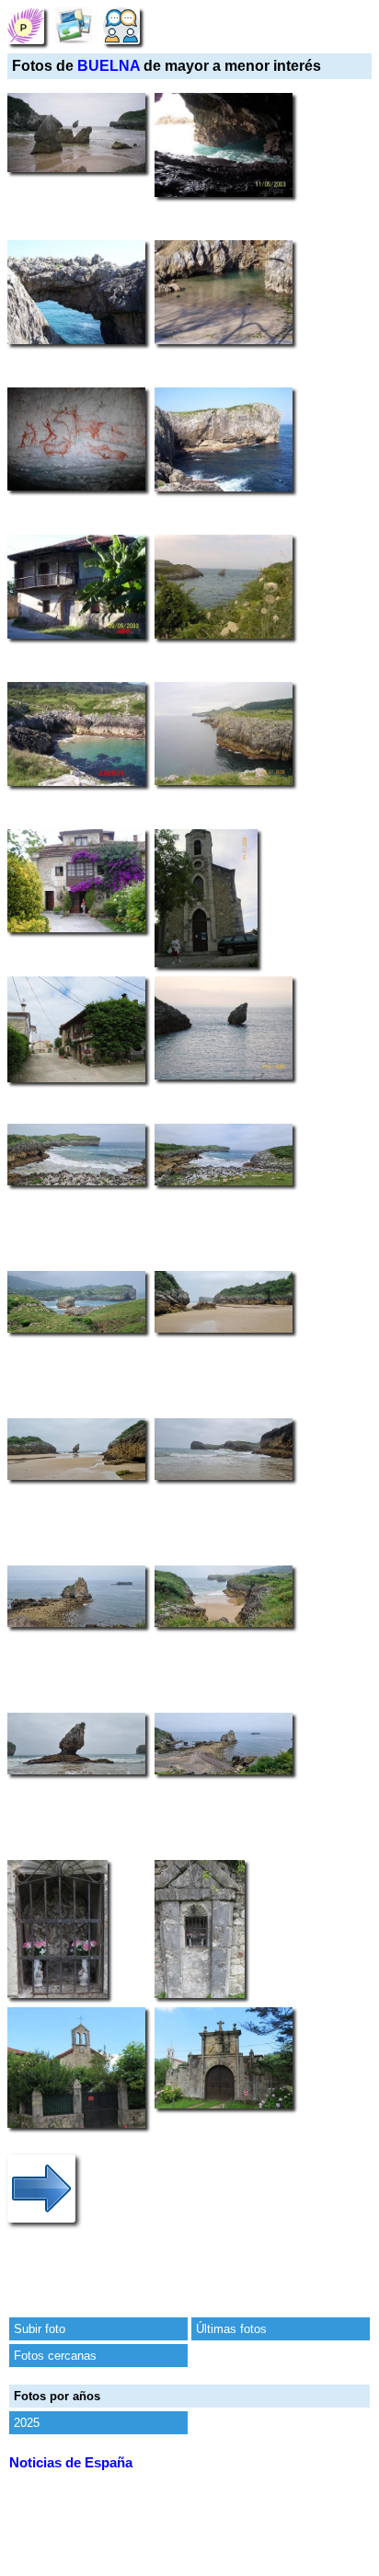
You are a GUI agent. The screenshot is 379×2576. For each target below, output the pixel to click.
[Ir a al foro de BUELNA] (121, 25)
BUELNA (109, 66)
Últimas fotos (231, 2329)
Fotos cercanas (55, 2356)
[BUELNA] (26, 25)
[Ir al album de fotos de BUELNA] (74, 25)
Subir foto (40, 2329)
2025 (27, 2423)
